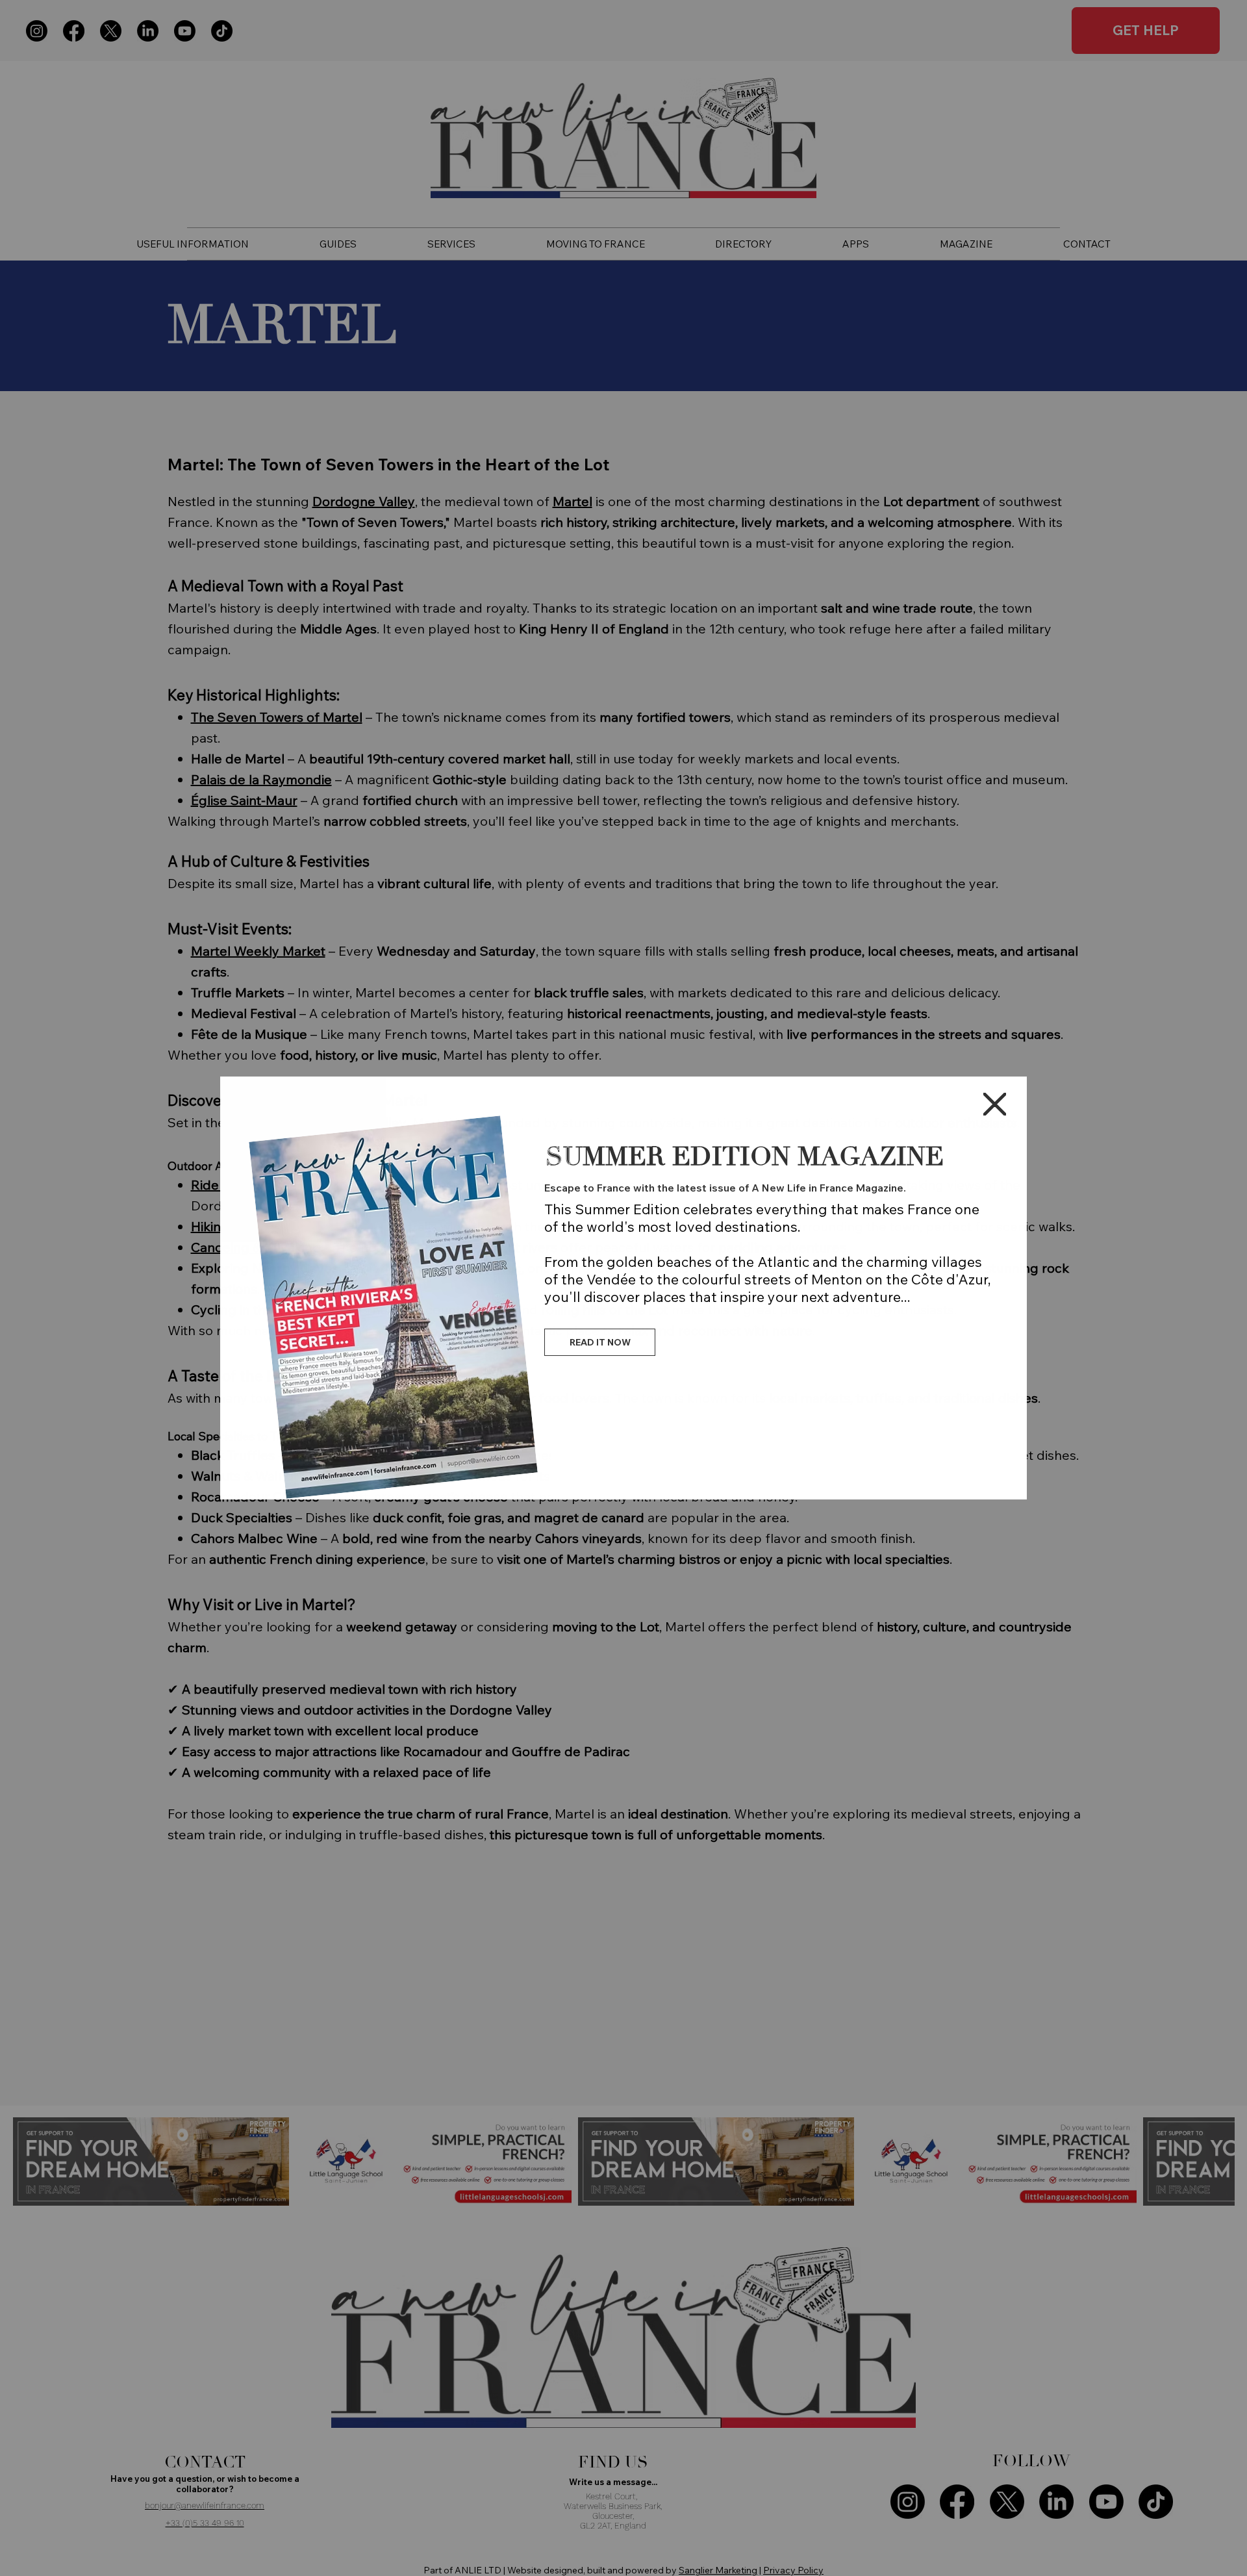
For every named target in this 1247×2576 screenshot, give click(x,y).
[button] (995, 1105)
